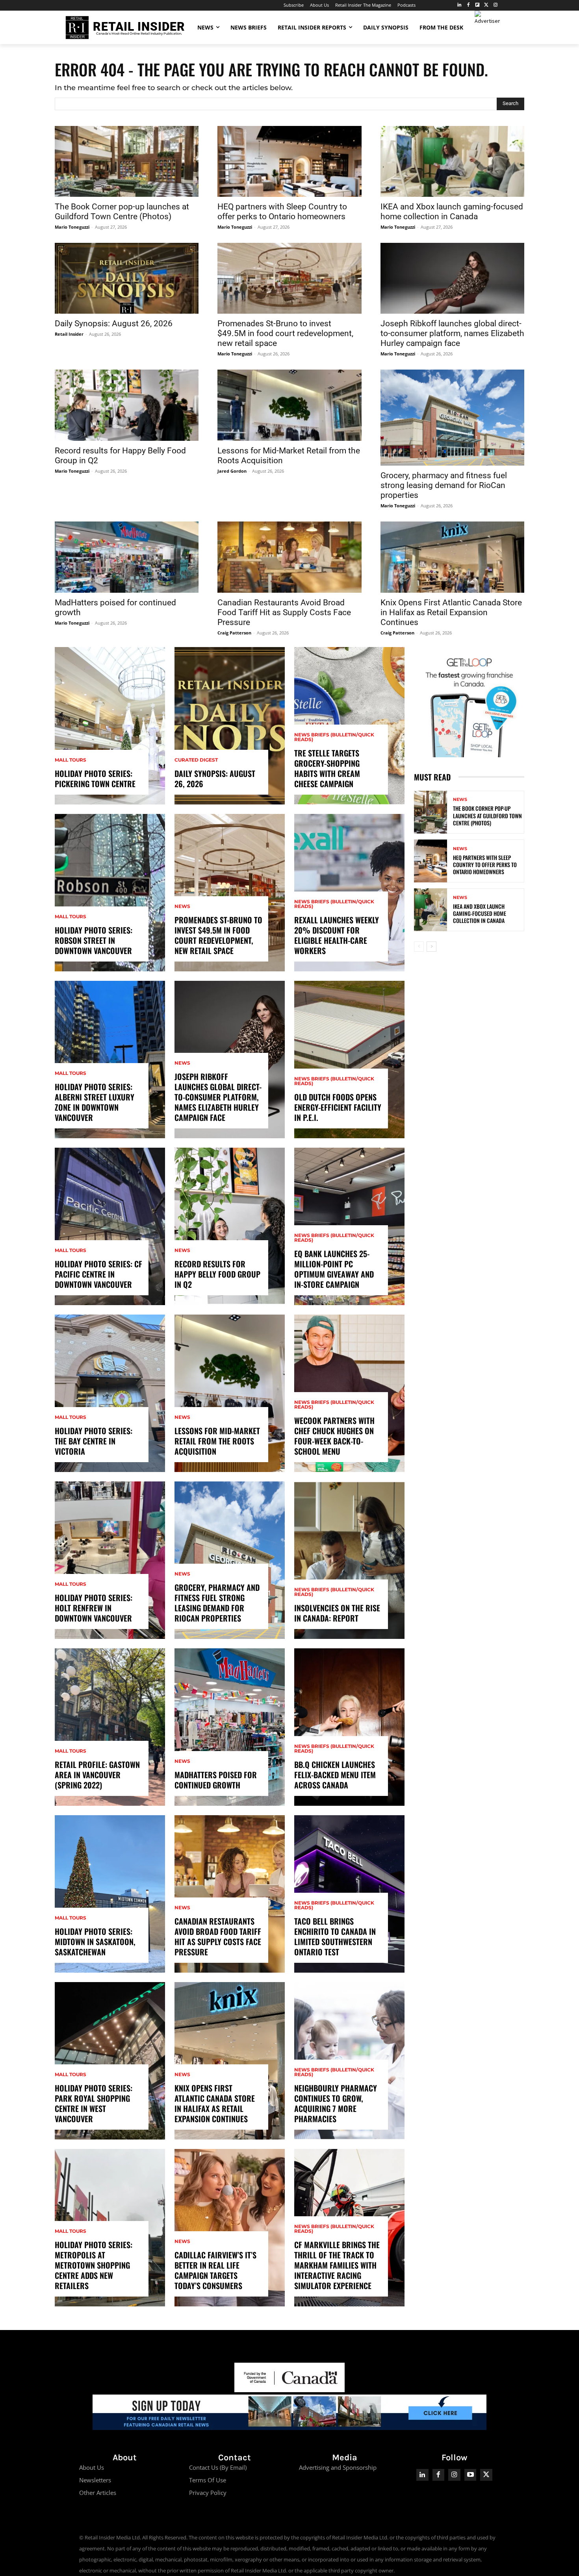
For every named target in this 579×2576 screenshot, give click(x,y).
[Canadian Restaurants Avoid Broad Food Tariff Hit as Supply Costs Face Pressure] (289, 557)
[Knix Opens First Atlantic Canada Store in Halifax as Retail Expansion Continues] (452, 557)
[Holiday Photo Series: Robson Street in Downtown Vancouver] (110, 893)
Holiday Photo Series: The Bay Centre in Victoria (94, 1441)
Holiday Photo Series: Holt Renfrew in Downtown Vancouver (94, 1608)
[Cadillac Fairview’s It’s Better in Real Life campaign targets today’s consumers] (230, 2228)
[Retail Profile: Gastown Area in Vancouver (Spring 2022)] (110, 1727)
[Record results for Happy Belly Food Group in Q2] (127, 405)
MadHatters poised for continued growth (216, 1780)
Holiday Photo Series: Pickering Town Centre (95, 779)
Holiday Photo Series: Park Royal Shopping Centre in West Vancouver (94, 2103)
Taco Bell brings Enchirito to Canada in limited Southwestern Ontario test (335, 1936)
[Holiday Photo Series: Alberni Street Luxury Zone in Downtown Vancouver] (110, 1060)
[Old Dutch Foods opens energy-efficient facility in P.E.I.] (349, 1060)
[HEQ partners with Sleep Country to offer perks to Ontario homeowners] (289, 161)
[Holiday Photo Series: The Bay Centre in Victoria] (110, 1393)
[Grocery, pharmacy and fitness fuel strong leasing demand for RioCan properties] (452, 418)
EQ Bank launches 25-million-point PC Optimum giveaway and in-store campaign (334, 1269)
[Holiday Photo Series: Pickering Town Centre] (110, 726)
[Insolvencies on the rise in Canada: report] (349, 1560)
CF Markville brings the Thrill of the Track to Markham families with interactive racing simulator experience (337, 2265)
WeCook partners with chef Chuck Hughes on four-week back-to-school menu (334, 1436)
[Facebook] (469, 5)
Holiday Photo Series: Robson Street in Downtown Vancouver (94, 940)
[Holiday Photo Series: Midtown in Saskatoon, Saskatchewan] (110, 1894)
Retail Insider (69, 334)
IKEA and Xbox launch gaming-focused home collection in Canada (452, 212)
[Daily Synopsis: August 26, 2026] (127, 278)
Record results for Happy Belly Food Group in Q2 (217, 1274)
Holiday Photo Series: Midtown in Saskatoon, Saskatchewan (95, 1942)
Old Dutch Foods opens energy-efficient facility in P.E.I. (338, 1107)
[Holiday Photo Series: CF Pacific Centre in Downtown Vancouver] (110, 1226)
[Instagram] (495, 5)
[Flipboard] (478, 5)
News (182, 906)
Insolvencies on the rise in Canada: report (337, 1613)
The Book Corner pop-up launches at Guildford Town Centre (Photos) (122, 212)
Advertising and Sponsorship (338, 2467)
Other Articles (98, 2493)
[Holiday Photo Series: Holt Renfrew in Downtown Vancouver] (110, 1560)
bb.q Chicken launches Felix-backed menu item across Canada (335, 1775)
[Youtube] (470, 2475)
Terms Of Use (208, 2480)
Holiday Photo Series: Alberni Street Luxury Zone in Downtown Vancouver (95, 1102)
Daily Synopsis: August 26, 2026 (114, 324)
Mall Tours (71, 760)
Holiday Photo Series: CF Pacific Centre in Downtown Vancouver (98, 1274)
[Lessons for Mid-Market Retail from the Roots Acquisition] (289, 405)
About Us (92, 2467)
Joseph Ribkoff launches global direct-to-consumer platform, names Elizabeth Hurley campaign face (452, 333)
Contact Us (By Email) (218, 2467)
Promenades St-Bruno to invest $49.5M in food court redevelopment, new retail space (285, 333)
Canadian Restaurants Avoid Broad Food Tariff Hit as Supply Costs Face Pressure (284, 612)
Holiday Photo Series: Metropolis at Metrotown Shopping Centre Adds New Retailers (94, 2265)
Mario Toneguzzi (72, 227)
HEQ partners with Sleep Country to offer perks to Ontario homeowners (282, 212)
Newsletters (95, 2480)
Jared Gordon (232, 471)
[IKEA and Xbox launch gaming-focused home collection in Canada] (452, 161)
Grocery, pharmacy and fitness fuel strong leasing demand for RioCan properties (444, 485)
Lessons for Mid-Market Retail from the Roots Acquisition (217, 1441)
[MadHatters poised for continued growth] (127, 557)
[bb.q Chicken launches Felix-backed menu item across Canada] (349, 1727)
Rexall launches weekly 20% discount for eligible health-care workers (337, 935)
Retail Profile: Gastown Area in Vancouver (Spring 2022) (97, 1775)
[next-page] (431, 947)
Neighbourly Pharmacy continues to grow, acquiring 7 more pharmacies (336, 2103)
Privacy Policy (208, 2493)
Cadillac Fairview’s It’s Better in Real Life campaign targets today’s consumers (215, 2270)
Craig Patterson (234, 633)
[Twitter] (486, 5)
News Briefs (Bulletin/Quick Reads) (334, 737)
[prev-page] (419, 947)
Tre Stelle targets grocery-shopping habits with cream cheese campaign (327, 768)
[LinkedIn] (459, 5)
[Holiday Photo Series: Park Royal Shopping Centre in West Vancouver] (110, 2061)
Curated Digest (196, 760)
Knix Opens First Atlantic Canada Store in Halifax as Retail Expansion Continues (451, 612)
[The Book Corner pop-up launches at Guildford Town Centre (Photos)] (127, 161)
